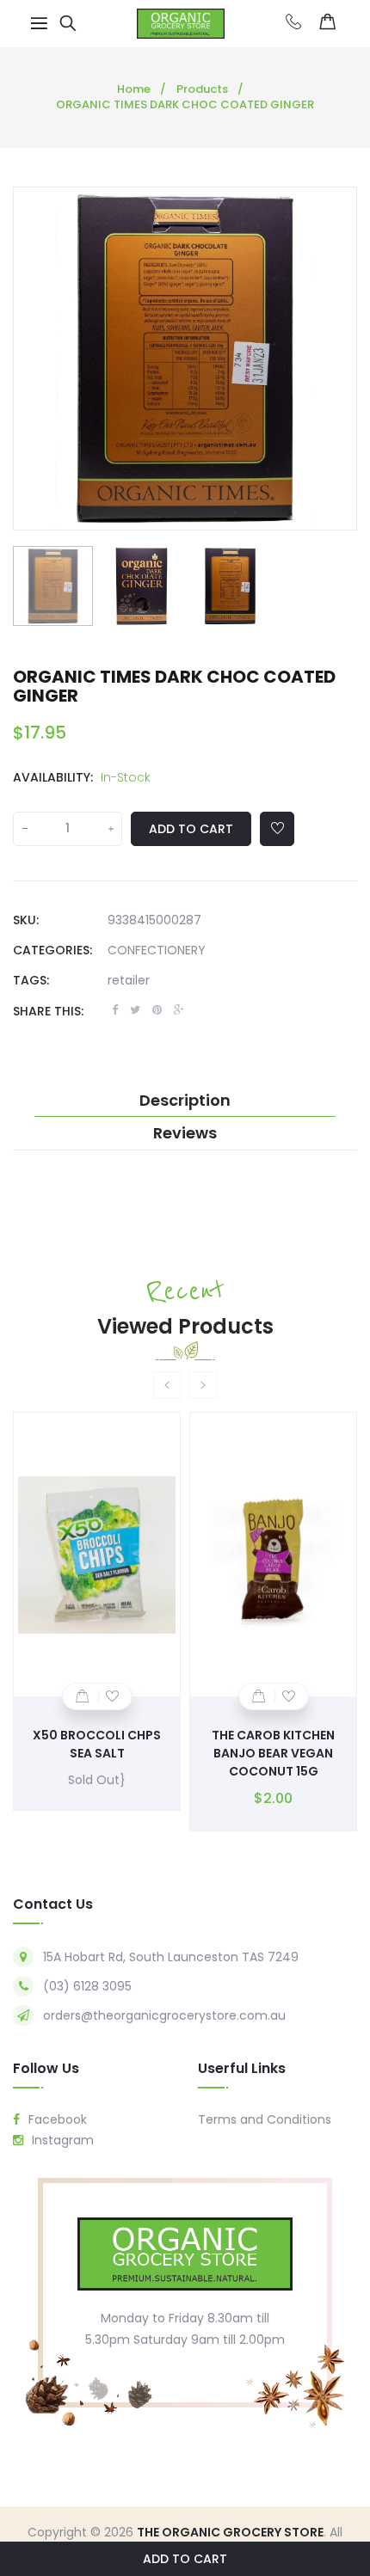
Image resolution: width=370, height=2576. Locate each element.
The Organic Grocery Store (230, 2532)
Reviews (185, 1133)
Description (185, 1101)
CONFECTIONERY (157, 950)
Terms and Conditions (265, 2119)
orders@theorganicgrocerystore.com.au (164, 2015)
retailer (129, 980)
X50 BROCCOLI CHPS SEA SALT (97, 1744)
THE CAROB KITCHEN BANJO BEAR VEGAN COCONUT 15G (273, 1753)
